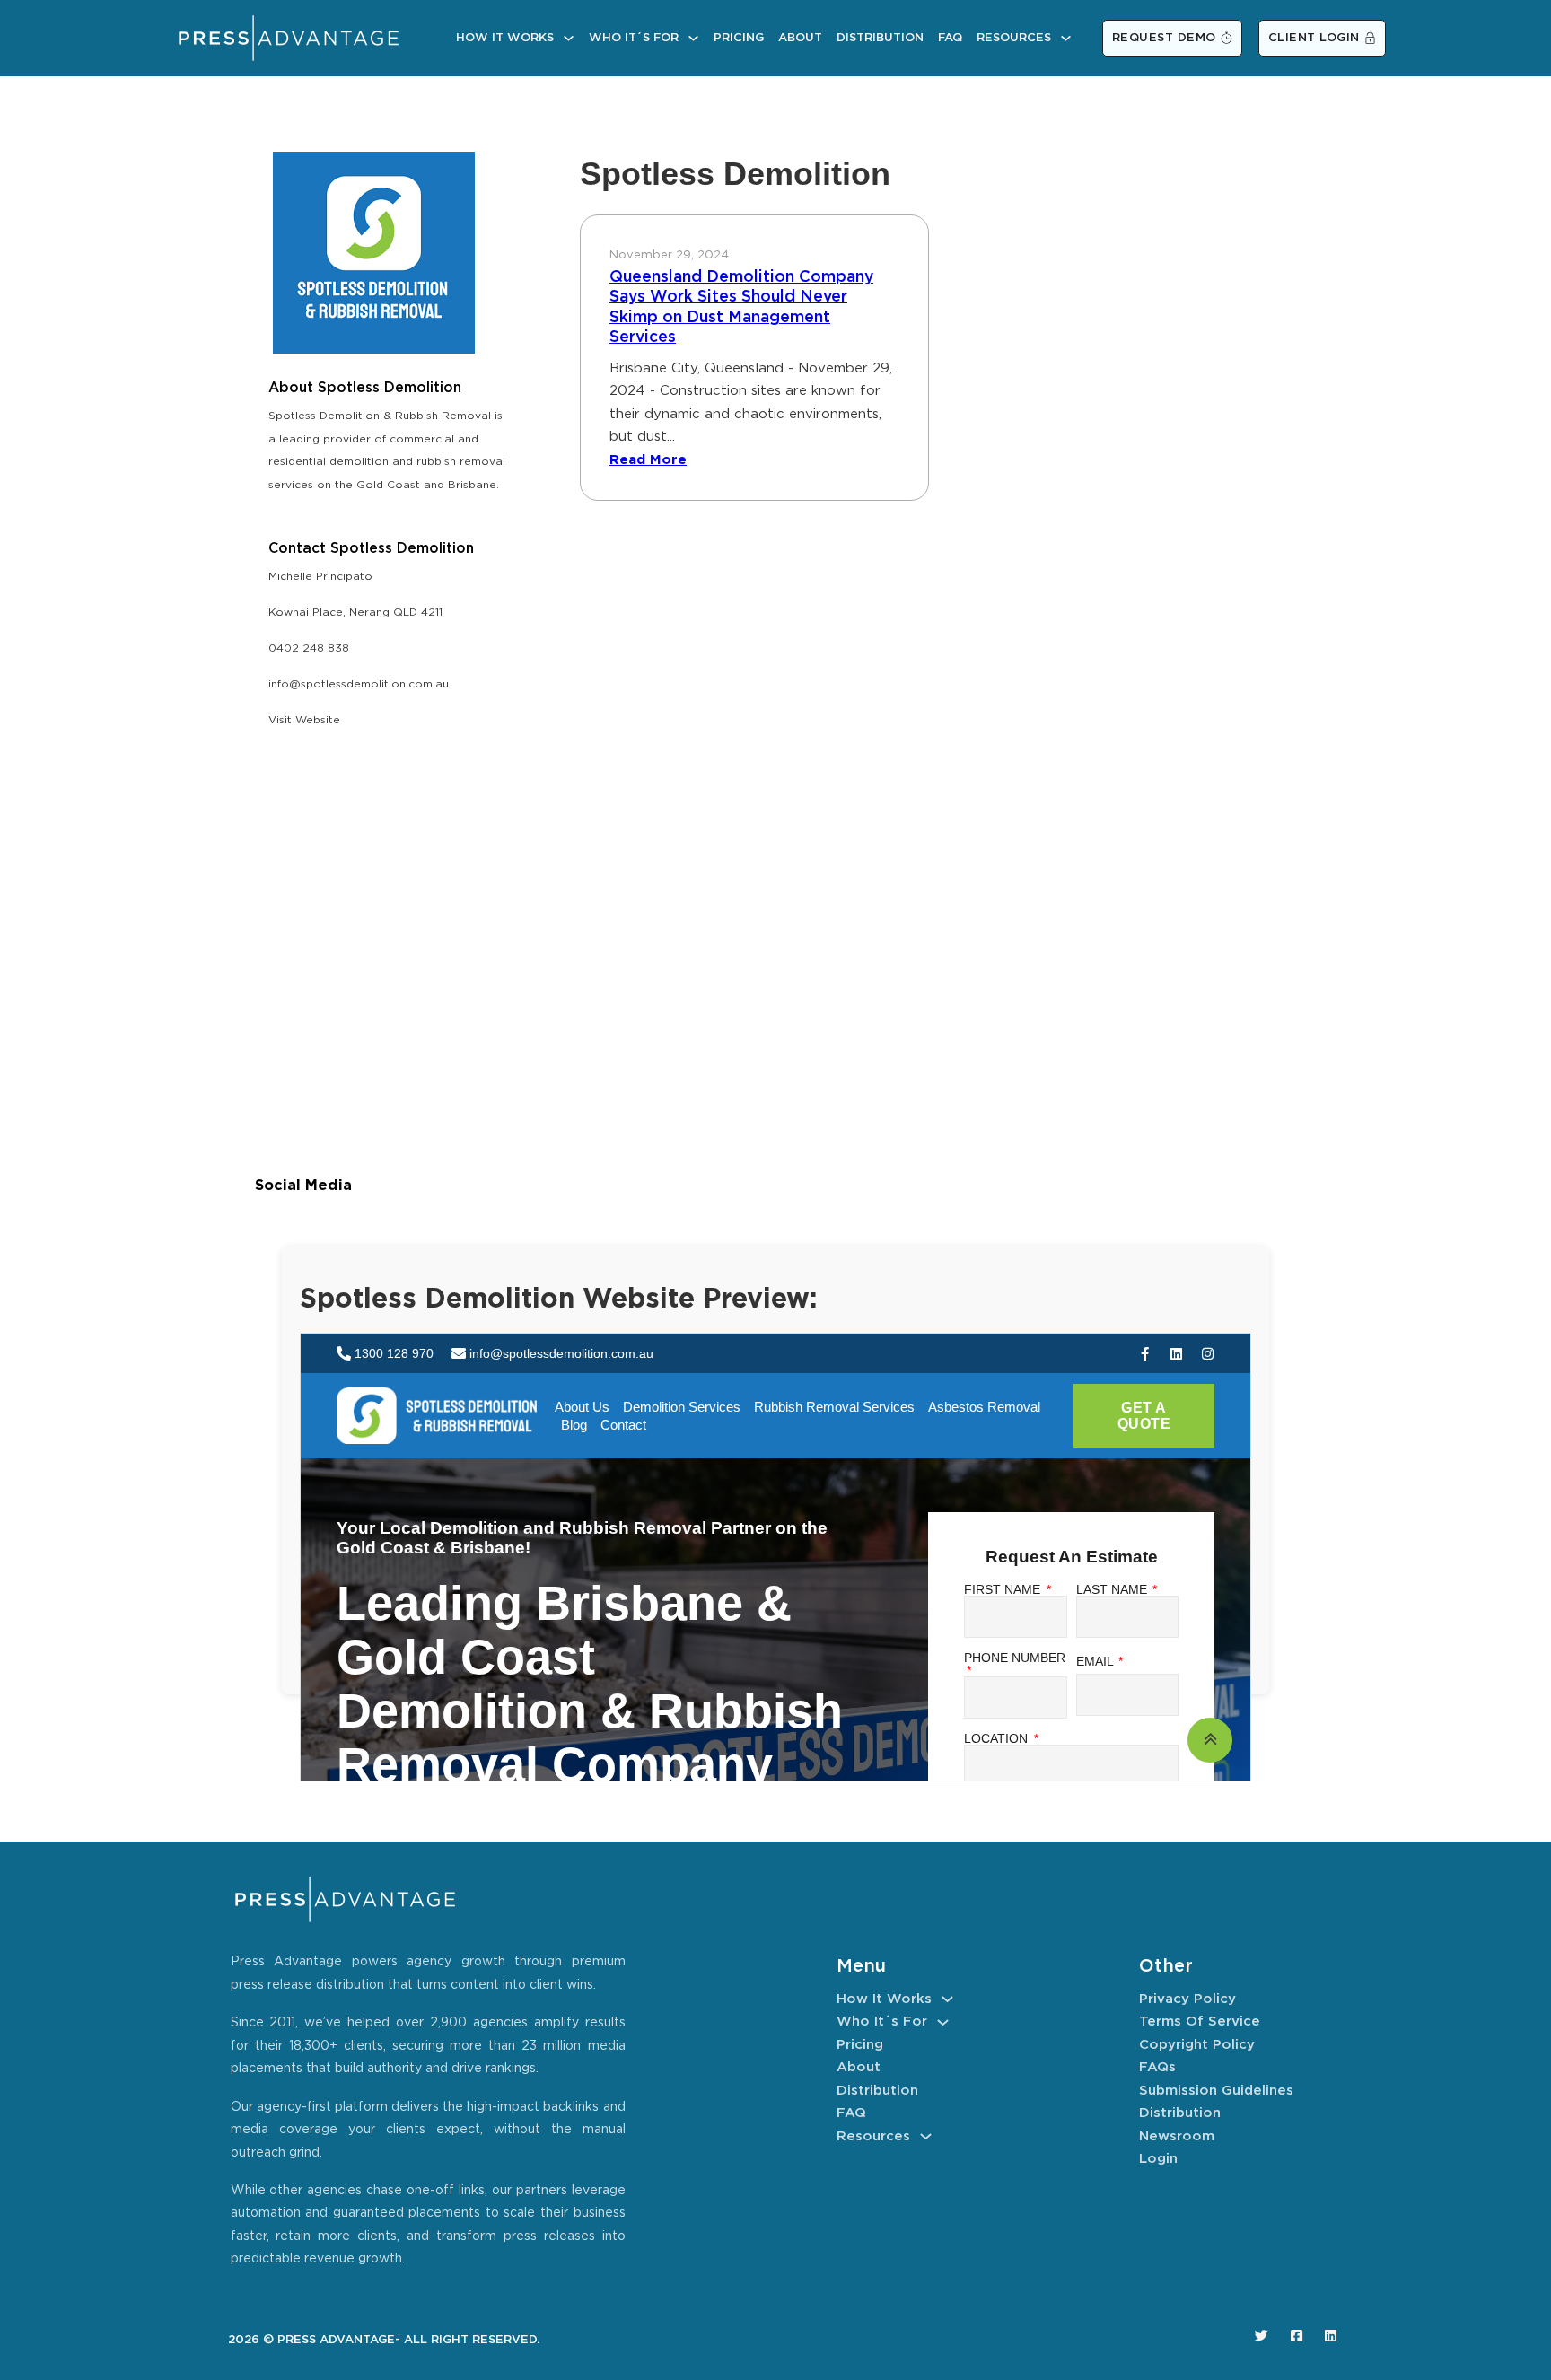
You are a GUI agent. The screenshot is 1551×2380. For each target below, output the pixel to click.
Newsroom (1177, 2136)
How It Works (505, 38)
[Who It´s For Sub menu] (693, 38)
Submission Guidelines (1216, 2091)
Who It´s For (634, 38)
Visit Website (304, 720)
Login (1158, 2159)
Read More (648, 460)
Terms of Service (1200, 2021)
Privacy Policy (1187, 1999)
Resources (1014, 38)
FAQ (950, 38)
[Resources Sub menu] (1066, 38)
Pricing (739, 38)
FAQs (1157, 2067)
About (800, 38)
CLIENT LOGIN (1314, 38)
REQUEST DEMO (1164, 38)
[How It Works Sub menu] (569, 38)
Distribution (880, 38)
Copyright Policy (1197, 2045)
